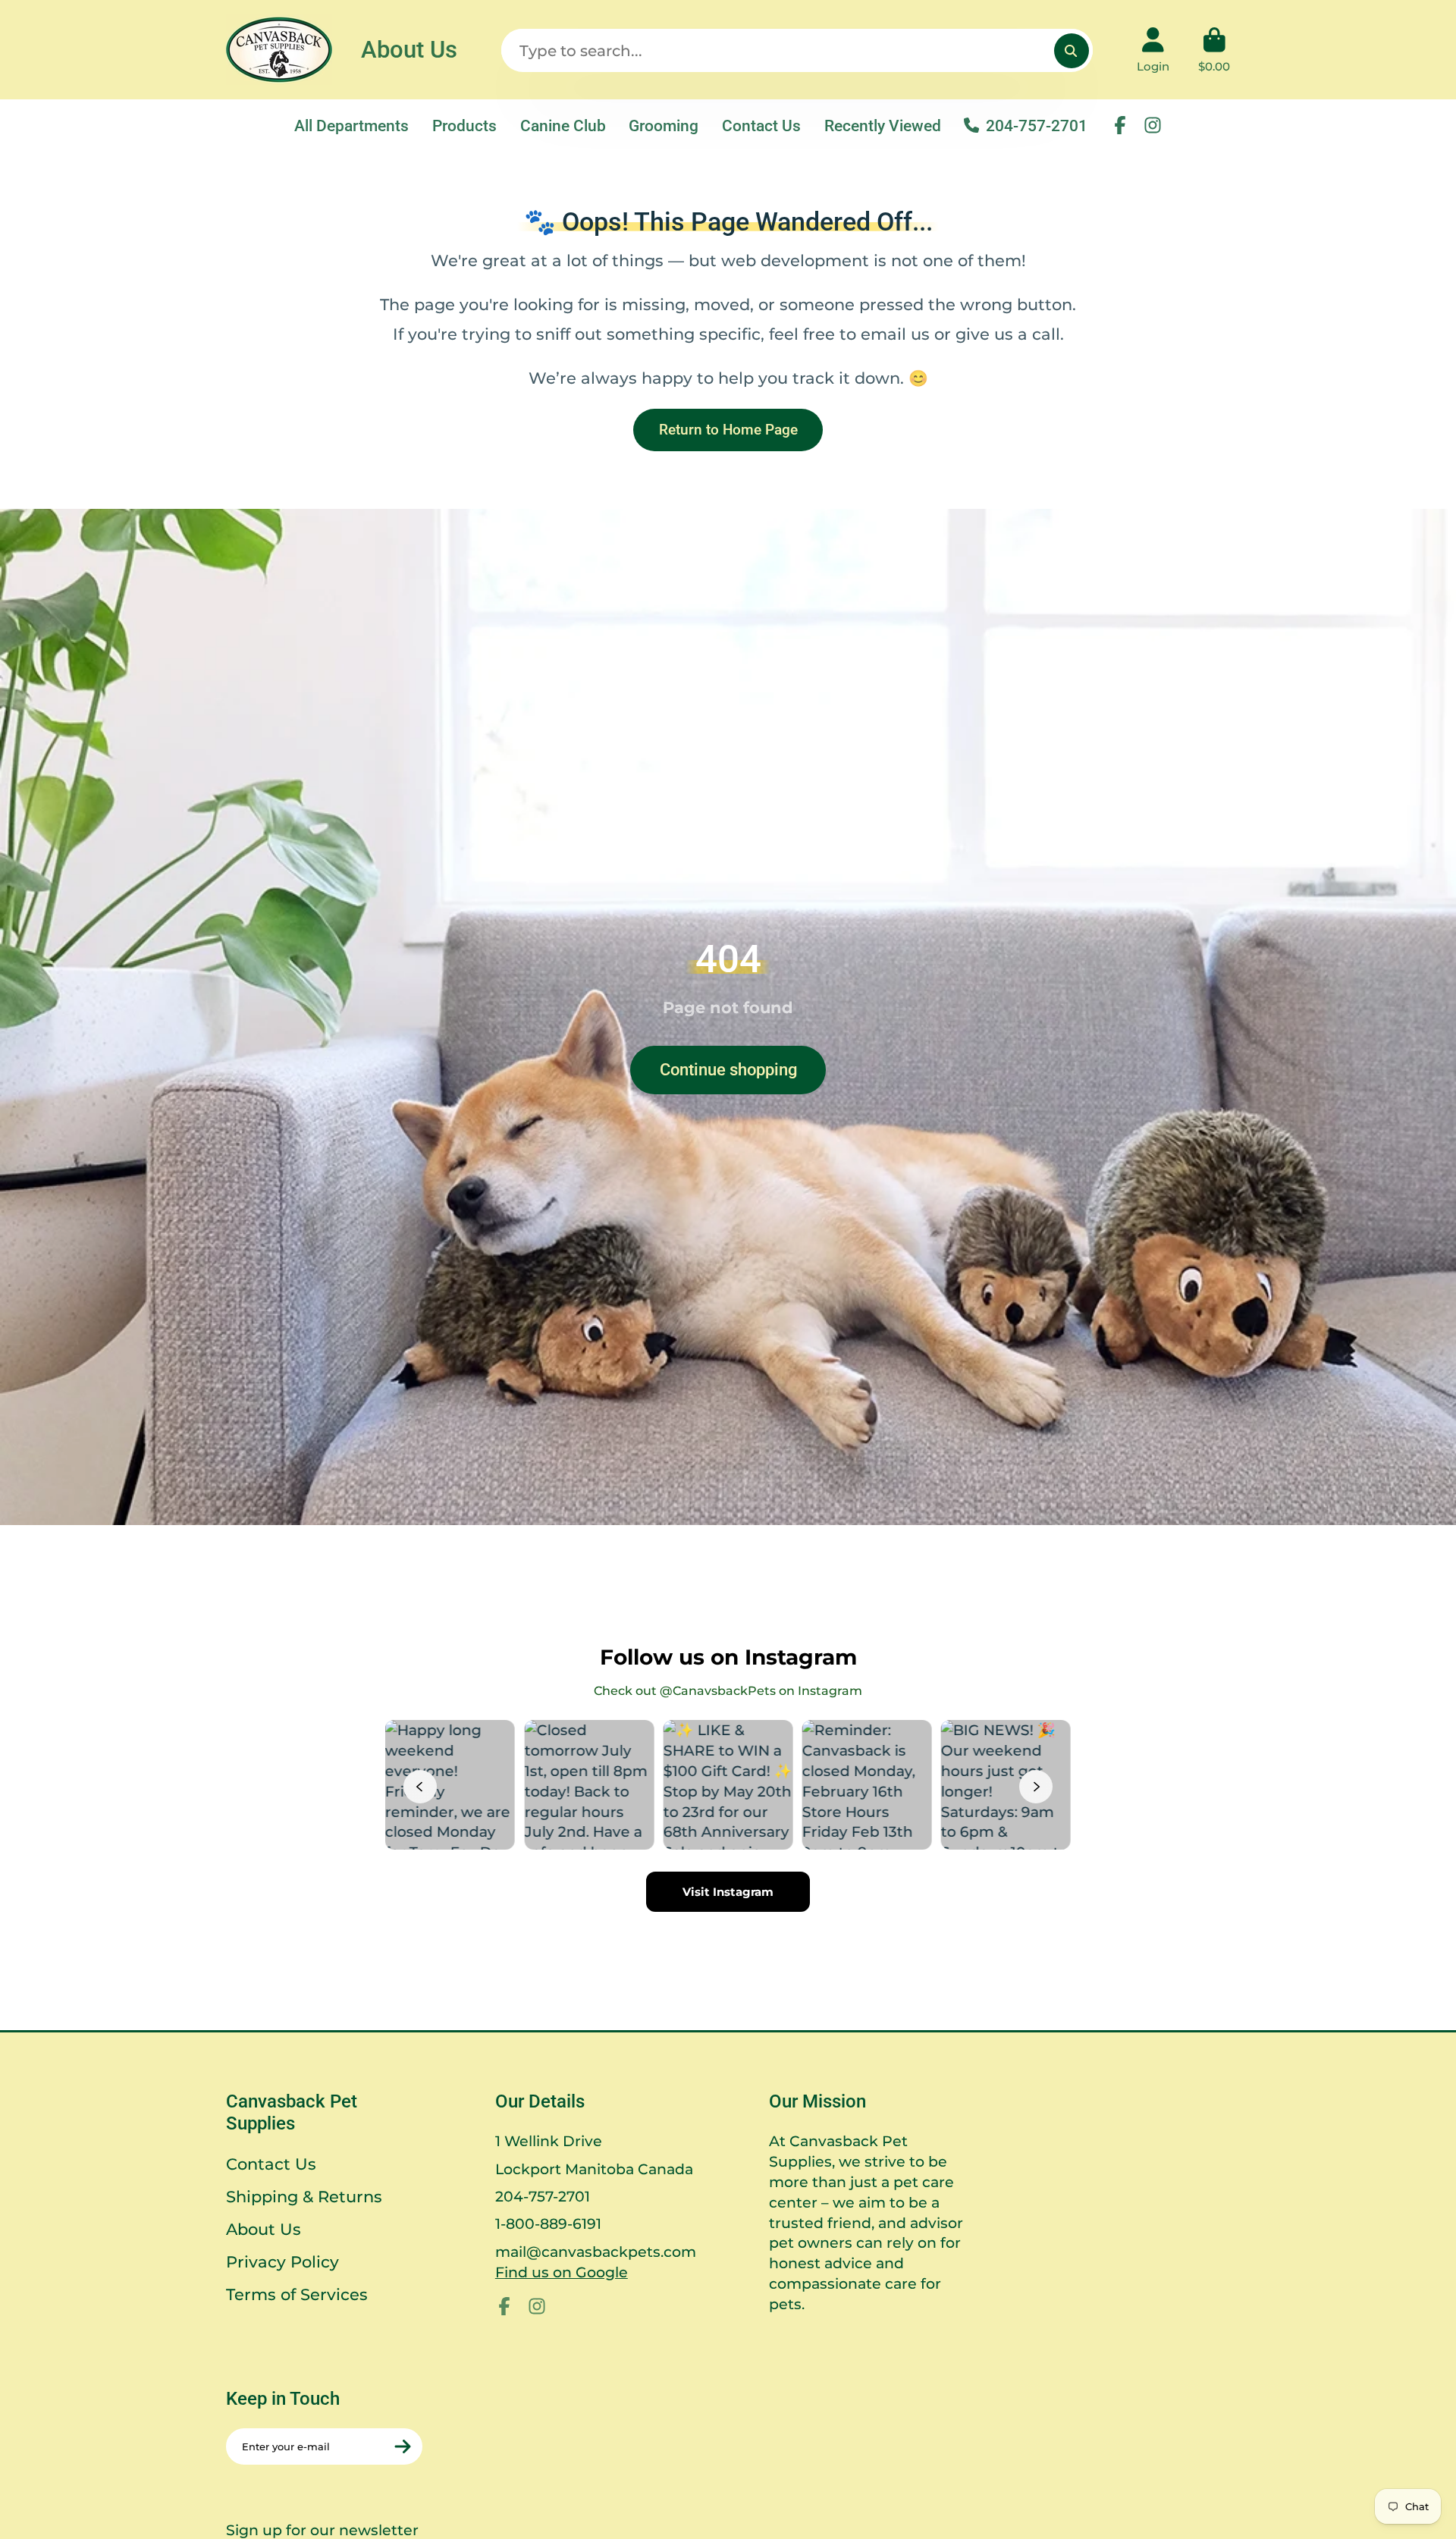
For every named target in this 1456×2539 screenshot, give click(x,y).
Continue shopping (728, 1070)
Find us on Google (562, 2272)
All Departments (351, 126)
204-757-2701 (1037, 126)
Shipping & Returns (304, 2197)
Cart (1214, 50)
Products (464, 126)
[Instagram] (1153, 125)
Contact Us (761, 126)
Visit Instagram (728, 1892)
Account (1153, 50)
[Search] (1072, 51)
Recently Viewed (883, 126)
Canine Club (563, 126)
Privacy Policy (282, 2262)
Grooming (664, 126)
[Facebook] (1120, 125)
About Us (409, 50)
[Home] (279, 50)
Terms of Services (297, 2294)
